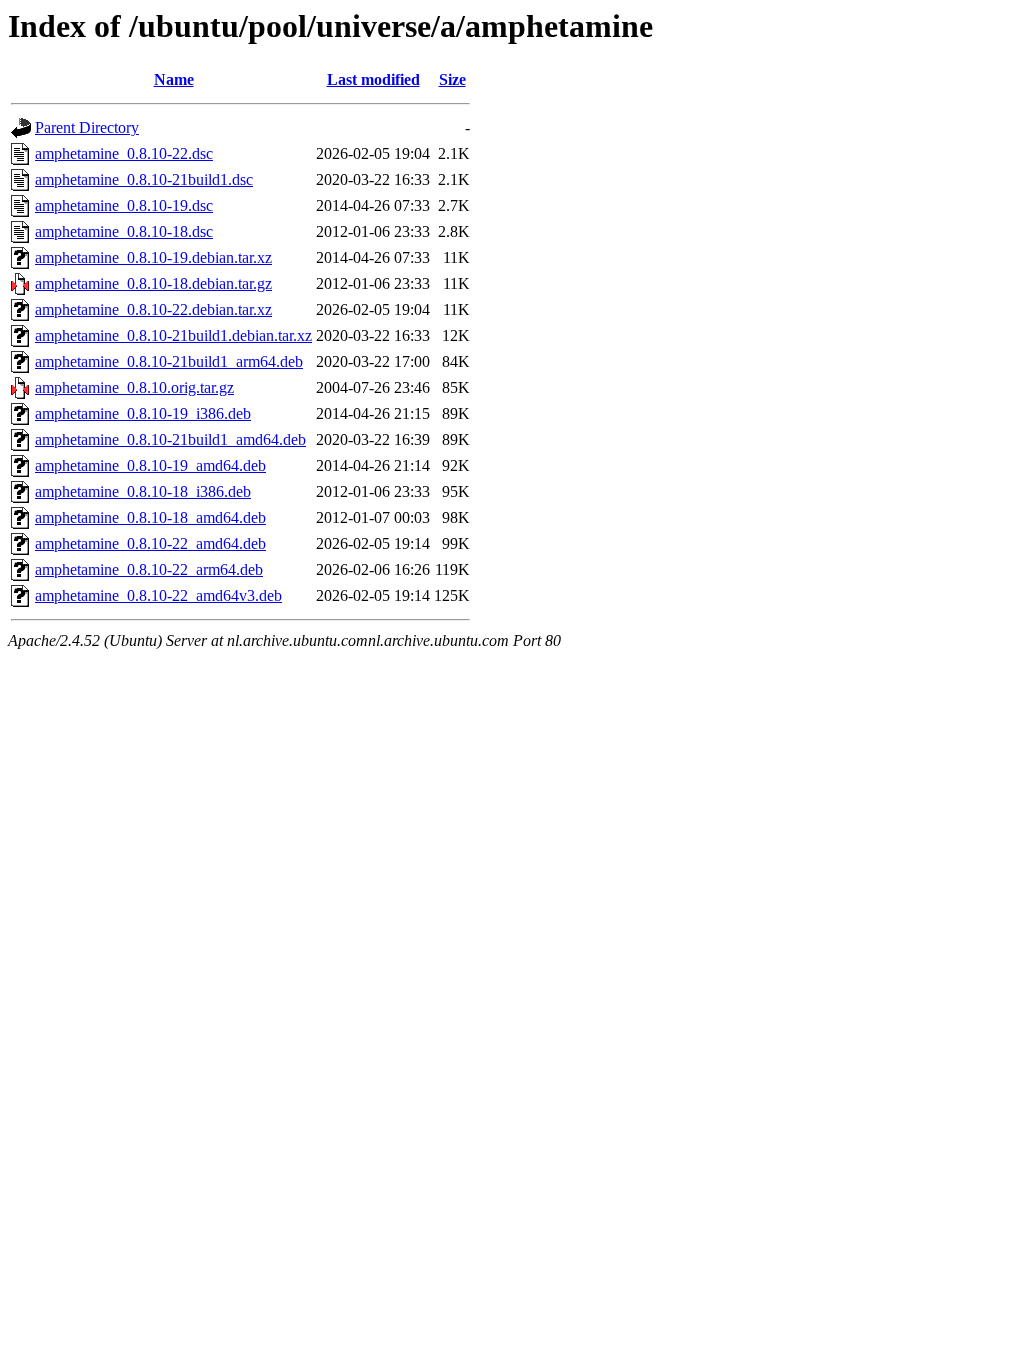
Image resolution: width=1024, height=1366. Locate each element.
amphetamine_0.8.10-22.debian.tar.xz (153, 309)
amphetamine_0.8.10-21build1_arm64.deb (169, 361)
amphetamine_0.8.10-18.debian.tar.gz (153, 283)
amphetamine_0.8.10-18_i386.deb (143, 491)
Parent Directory (87, 127)
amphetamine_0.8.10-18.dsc (124, 231)
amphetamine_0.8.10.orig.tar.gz (134, 387)
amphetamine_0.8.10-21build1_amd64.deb (170, 439)
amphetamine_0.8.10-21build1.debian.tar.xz (173, 335)
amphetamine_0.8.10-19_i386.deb (143, 413)
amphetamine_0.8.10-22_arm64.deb (149, 569)
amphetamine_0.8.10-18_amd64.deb (150, 517)
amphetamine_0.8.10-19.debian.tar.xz (153, 257)
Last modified (373, 79)
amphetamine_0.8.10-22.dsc (124, 153)
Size (452, 79)
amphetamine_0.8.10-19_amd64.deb (150, 465)
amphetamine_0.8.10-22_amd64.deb (150, 543)
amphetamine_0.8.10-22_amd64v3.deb (158, 595)
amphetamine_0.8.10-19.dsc (124, 205)
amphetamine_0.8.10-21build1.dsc (144, 179)
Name (174, 79)
